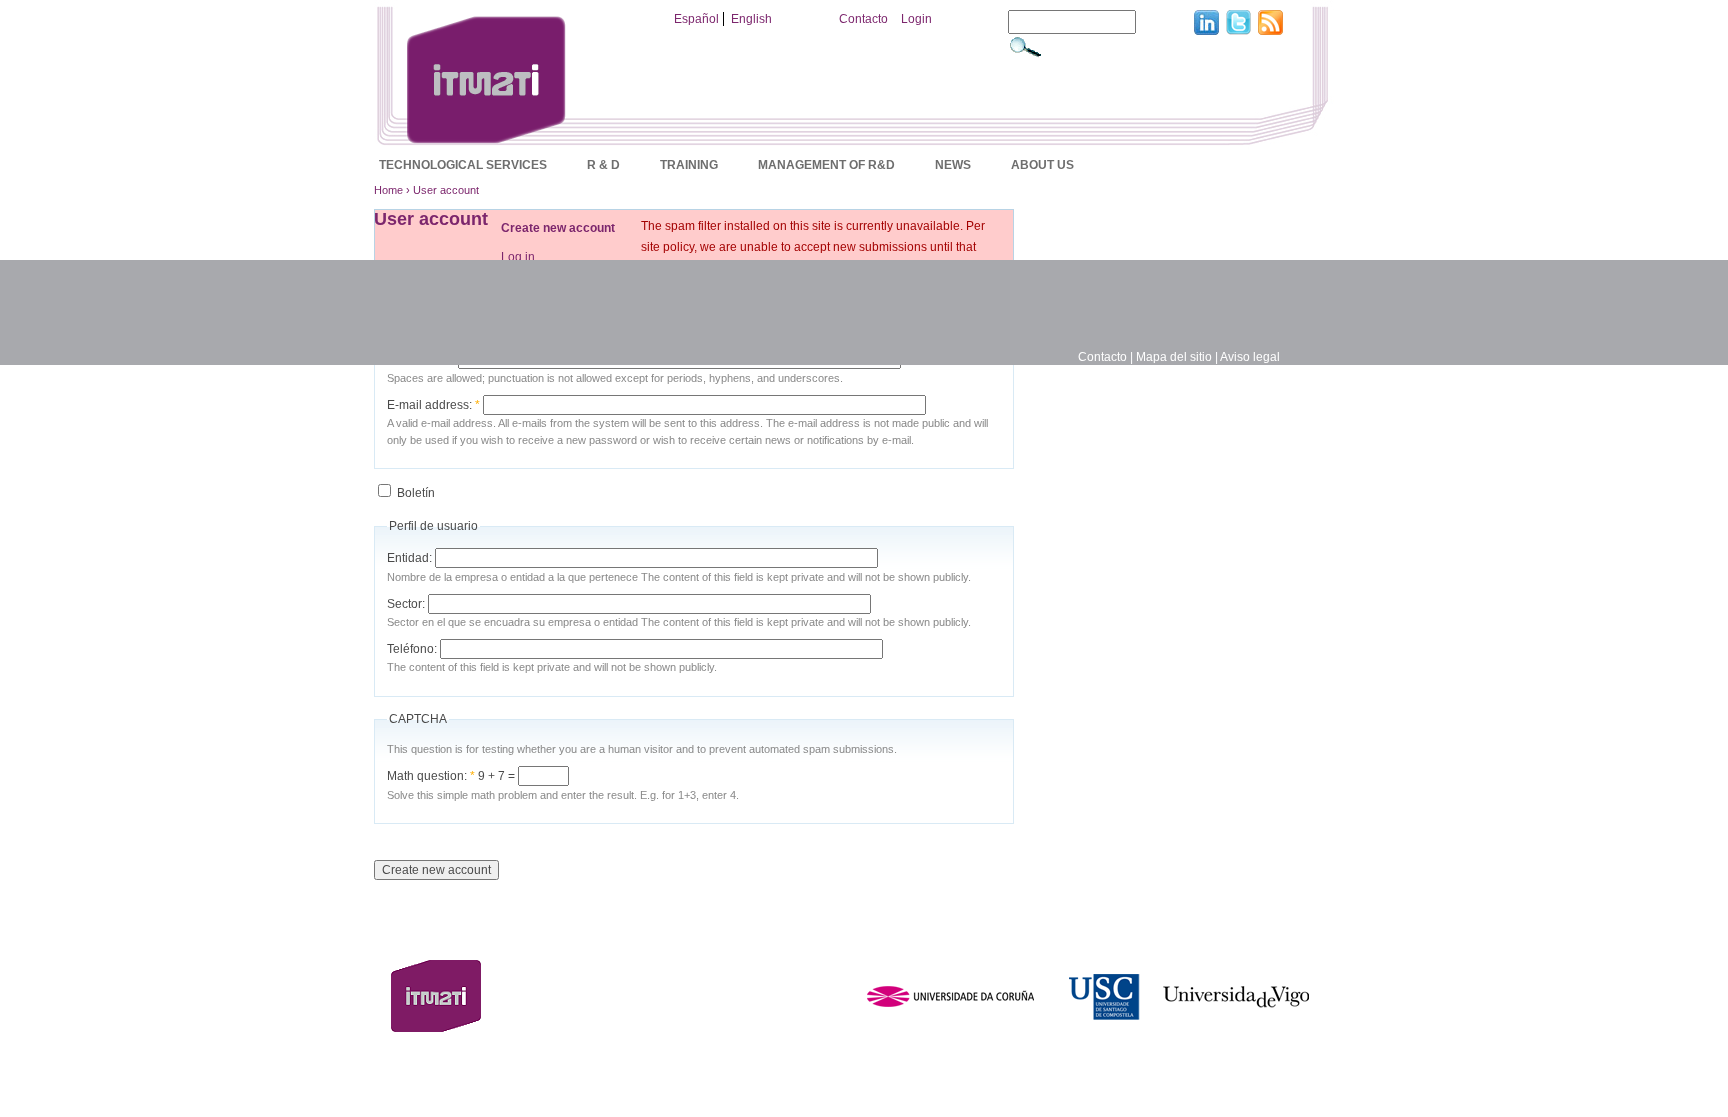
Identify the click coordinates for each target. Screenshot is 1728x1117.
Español (696, 19)
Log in (518, 257)
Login (916, 19)
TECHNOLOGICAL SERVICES (463, 165)
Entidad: (411, 558)
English (751, 19)
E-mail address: (433, 405)
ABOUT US (1042, 165)
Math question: (431, 776)
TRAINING (689, 165)
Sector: (407, 604)
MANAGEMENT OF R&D (826, 165)
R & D (603, 165)
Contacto (863, 19)
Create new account (558, 228)
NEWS (953, 165)
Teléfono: (413, 649)
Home (388, 190)
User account (446, 190)
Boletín (414, 493)
